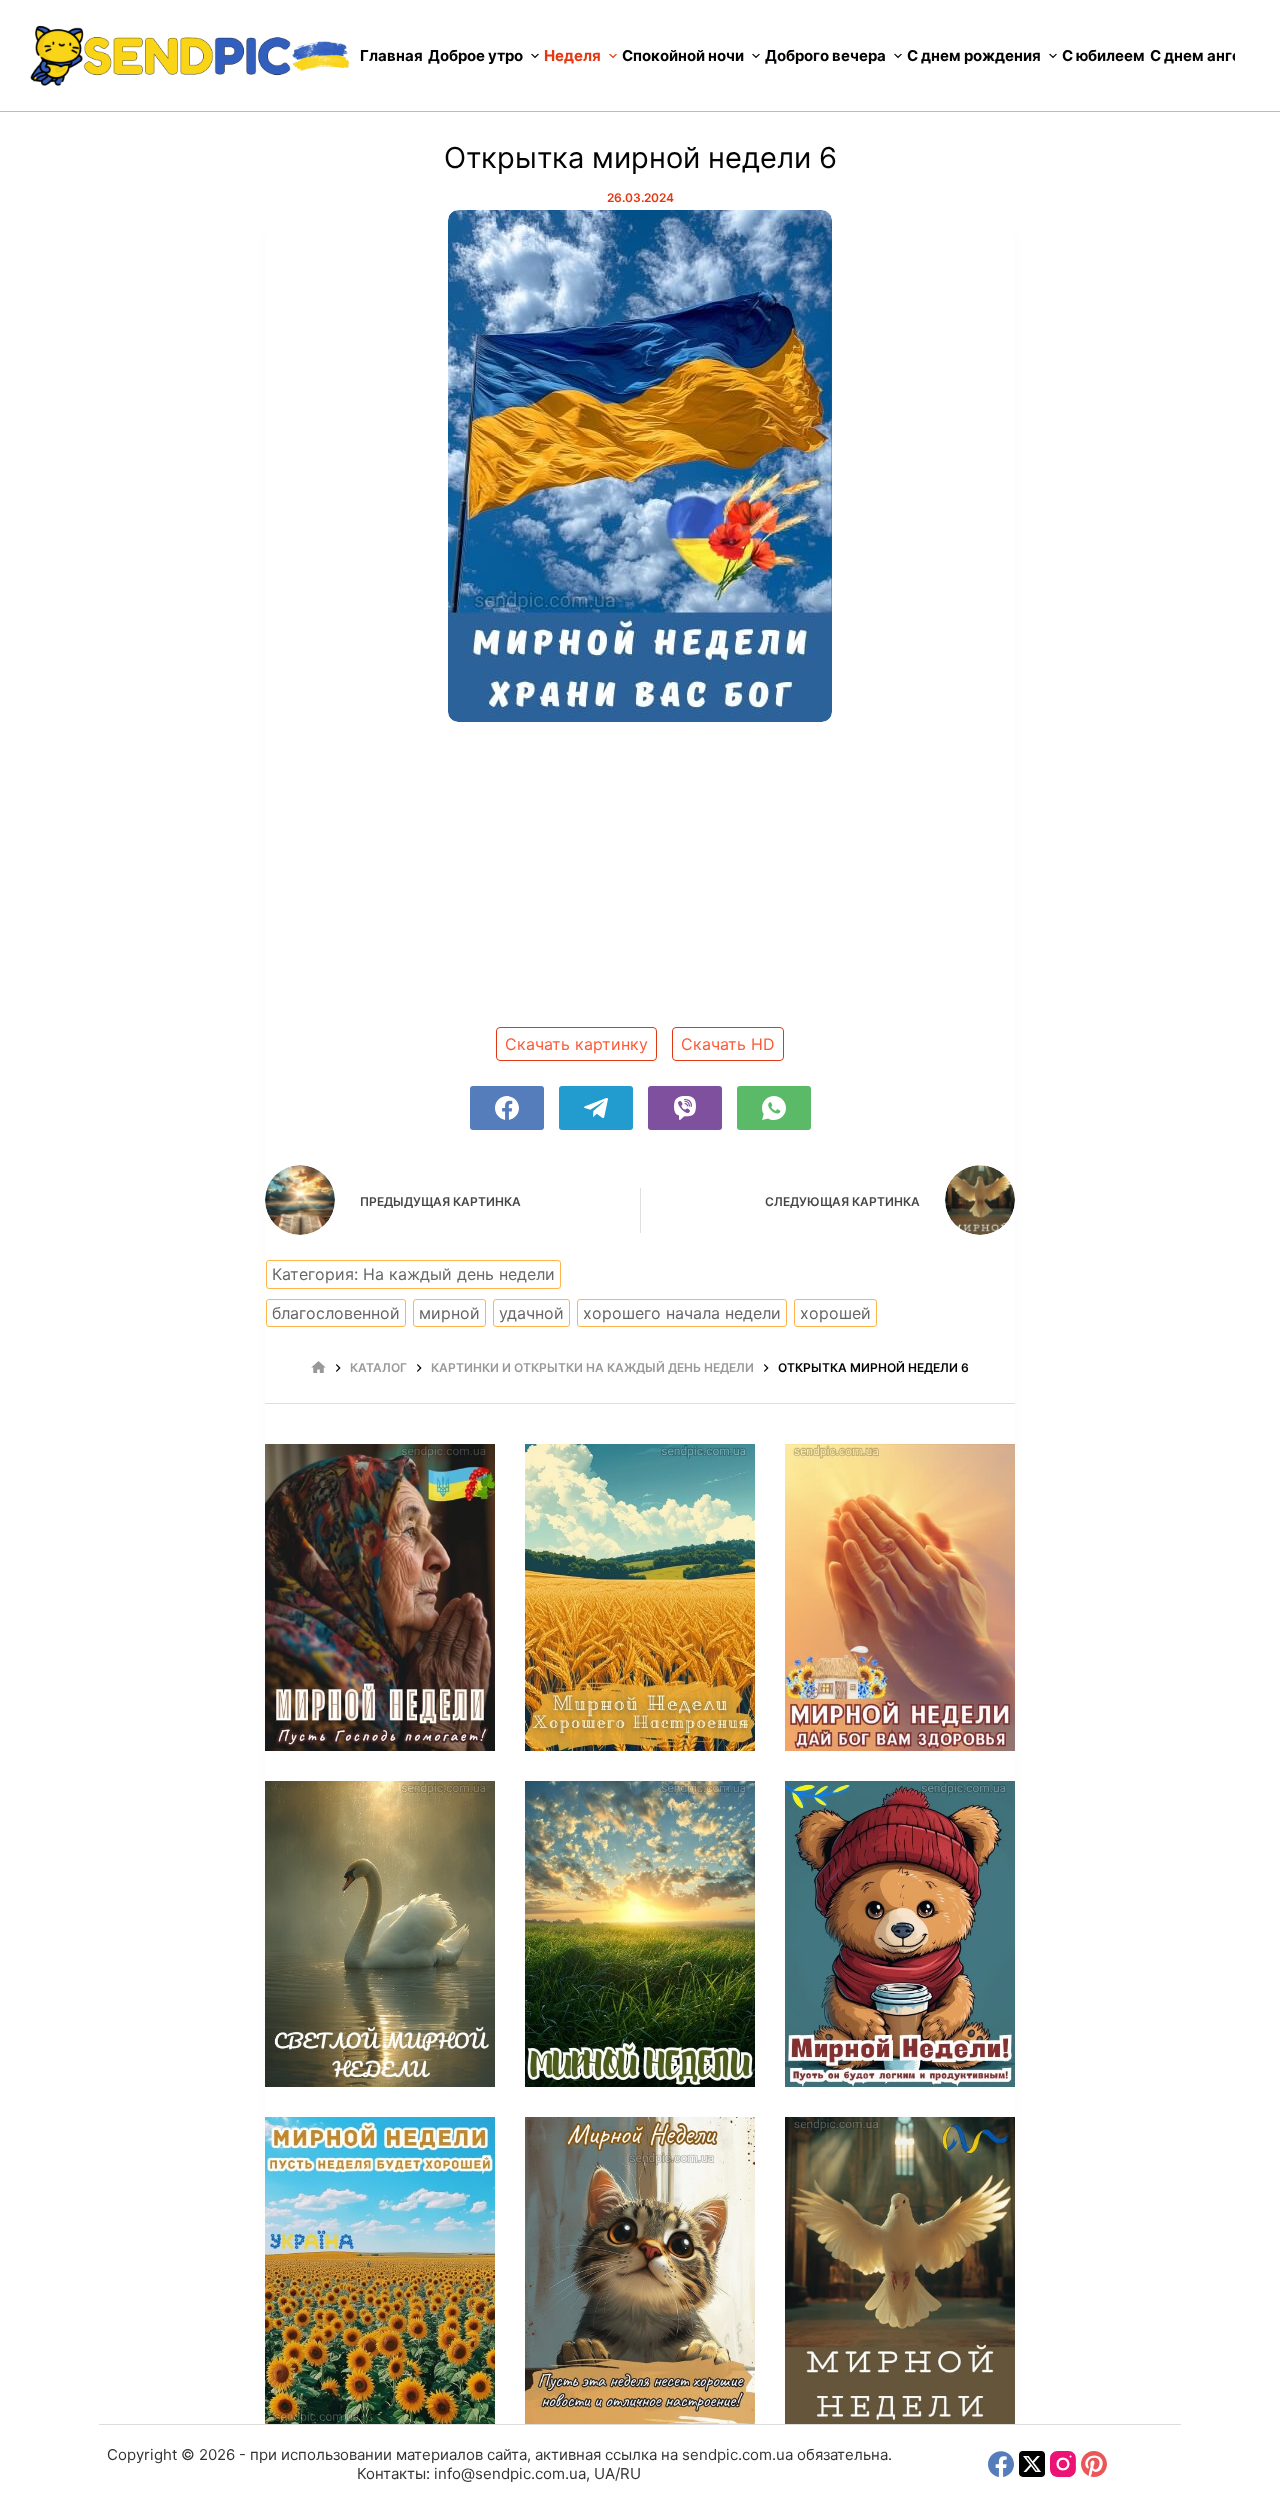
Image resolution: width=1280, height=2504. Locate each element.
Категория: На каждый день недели (413, 1274)
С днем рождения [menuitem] (974, 55)
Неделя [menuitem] (572, 55)
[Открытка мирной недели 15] (380, 1597)
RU (630, 2473)
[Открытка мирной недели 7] (900, 2270)
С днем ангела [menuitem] (1204, 55)
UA (604, 2473)
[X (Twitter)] (1032, 2464)
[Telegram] (596, 1108)
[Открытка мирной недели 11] (640, 1934)
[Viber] (685, 1108)
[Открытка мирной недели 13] (900, 1597)
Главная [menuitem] (391, 55)
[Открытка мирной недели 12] (380, 1934)
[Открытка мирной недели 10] (900, 1934)
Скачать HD (728, 1044)
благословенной (336, 1313)
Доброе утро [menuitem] (475, 55)
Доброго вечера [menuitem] (825, 55)
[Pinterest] (1094, 2464)
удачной (531, 1313)
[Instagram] (1063, 2464)
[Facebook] (507, 1108)
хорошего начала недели (682, 1313)
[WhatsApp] (774, 1108)
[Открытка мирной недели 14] (640, 1597)
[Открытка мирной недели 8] (640, 2270)
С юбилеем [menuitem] (1103, 55)
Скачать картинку (576, 1044)
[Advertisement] (640, 882)
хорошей (835, 1313)
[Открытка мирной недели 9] (380, 2270)
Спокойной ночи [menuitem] (683, 55)
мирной (449, 1313)
